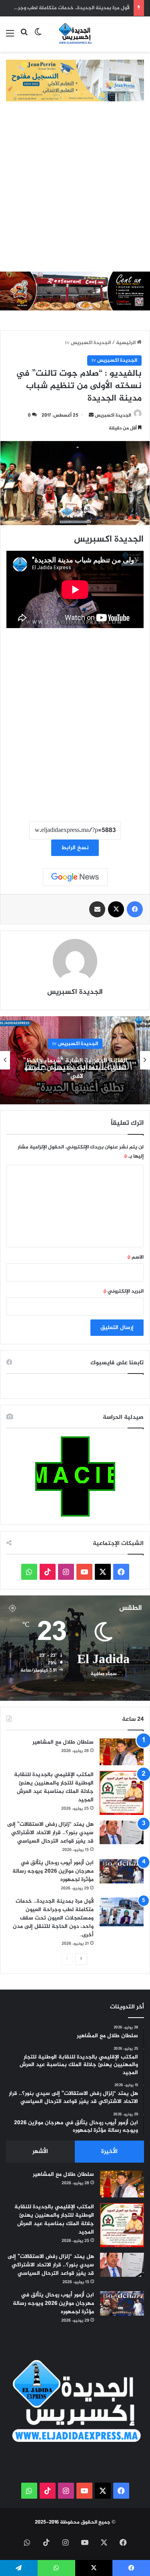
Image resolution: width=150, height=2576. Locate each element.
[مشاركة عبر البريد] (97, 909)
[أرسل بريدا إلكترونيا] (91, 415)
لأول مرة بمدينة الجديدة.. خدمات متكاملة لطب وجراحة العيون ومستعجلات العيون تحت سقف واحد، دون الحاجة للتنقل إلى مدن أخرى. (53, 1918)
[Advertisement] (75, 192)
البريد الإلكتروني (123, 1291)
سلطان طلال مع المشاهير (63, 1742)
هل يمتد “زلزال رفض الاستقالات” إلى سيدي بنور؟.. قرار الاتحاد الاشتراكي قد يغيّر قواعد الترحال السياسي (50, 1833)
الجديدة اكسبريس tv (88, 343)
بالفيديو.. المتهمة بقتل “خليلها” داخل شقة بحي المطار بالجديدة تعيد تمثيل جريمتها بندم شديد (68, 1068)
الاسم (135, 1257)
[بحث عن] (24, 37)
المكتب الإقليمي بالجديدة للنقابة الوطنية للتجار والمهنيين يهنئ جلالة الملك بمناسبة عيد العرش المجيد (54, 1787)
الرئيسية (126, 343)
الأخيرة (109, 2152)
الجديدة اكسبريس (113, 415)
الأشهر (40, 2152)
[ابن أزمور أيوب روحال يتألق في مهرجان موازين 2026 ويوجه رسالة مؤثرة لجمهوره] (122, 1871)
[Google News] (75, 877)
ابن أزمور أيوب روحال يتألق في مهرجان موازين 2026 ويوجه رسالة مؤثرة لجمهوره (53, 1871)
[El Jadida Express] (75, 34)
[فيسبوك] (135, 909)
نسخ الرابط (75, 848)
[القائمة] (10, 37)
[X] (116, 909)
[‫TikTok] (48, 1572)
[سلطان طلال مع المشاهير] (122, 1752)
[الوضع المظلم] (38, 37)
